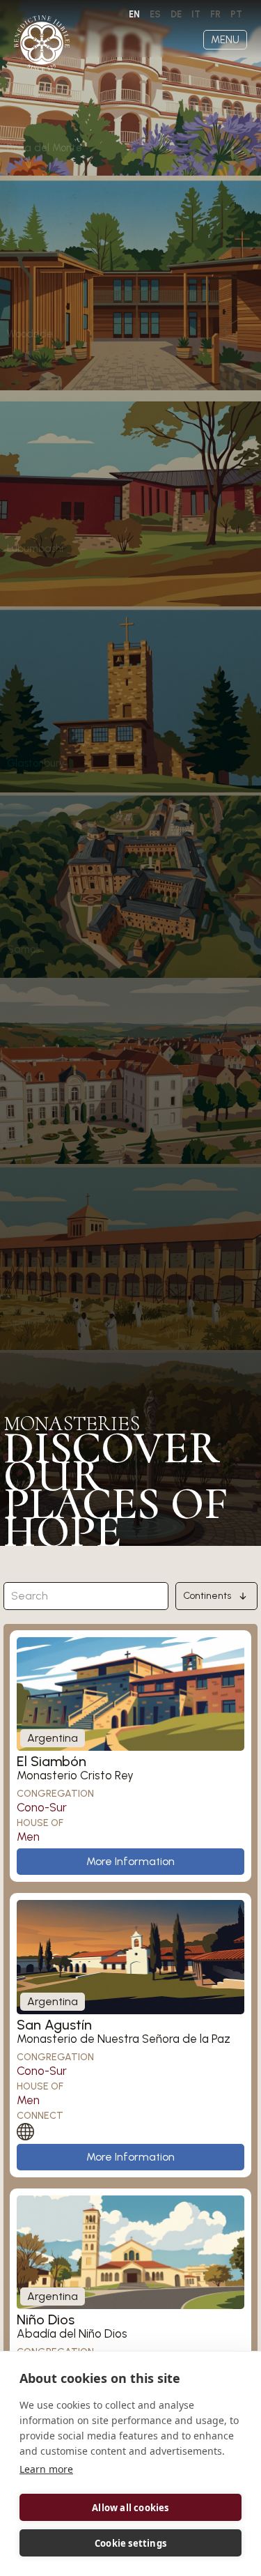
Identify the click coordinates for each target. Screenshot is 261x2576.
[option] (155, 15)
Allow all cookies (130, 2508)
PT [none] (236, 14)
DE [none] (176, 14)
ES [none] (155, 14)
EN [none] (134, 14)
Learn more (46, 2469)
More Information (130, 1861)
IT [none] (196, 14)
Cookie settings (130, 2543)
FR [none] (215, 14)
